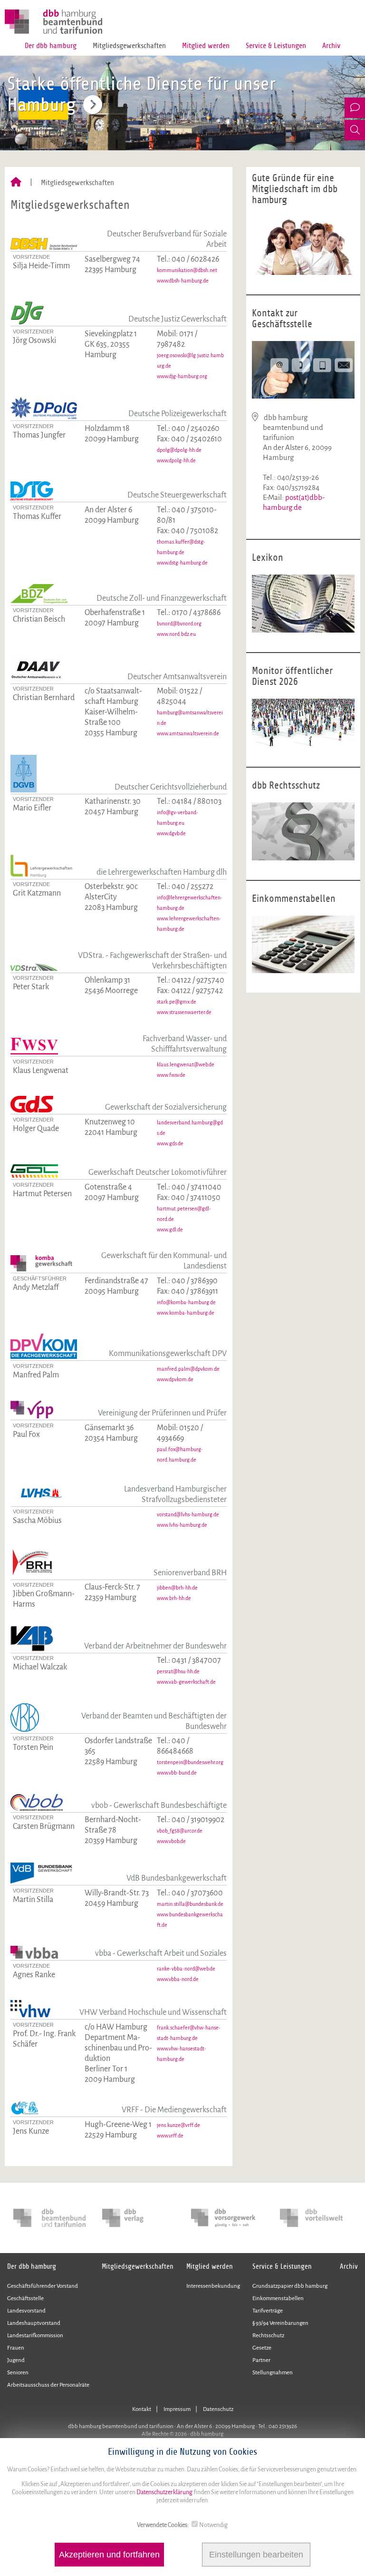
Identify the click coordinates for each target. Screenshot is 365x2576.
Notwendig (213, 2525)
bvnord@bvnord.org (179, 624)
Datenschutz (218, 2409)
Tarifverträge (268, 2311)
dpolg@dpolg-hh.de (179, 450)
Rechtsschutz (268, 2336)
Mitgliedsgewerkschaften (129, 46)
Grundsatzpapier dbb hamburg (290, 2286)
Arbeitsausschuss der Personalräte (48, 2385)
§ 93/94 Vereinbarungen (280, 2323)
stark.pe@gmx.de (177, 1002)
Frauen (16, 2348)
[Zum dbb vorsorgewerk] (227, 2218)
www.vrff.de (170, 2136)
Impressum (177, 2409)
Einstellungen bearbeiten (256, 2555)
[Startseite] (16, 183)
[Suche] (355, 130)
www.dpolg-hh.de (176, 460)
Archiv (331, 46)
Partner (261, 2360)
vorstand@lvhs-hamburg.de (188, 1514)
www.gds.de (170, 1143)
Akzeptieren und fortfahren (109, 2555)
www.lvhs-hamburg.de (182, 1525)
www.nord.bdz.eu (176, 634)
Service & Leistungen (276, 46)
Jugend (16, 2360)
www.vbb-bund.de (177, 1773)
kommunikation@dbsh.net (187, 270)
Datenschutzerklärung (164, 2492)
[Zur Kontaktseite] (355, 108)
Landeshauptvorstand (34, 2323)
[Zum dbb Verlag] (138, 2218)
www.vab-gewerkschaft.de (186, 1682)
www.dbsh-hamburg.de (183, 281)
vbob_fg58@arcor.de (180, 1831)
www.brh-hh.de (174, 1598)
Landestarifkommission (35, 2336)
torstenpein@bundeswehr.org (190, 1762)
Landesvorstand (26, 2311)
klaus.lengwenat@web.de (186, 1064)
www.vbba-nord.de (178, 1979)
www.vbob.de (171, 1841)
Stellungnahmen (273, 2373)
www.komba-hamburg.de (186, 1313)
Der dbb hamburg (51, 46)
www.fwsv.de (171, 1075)
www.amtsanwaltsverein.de (188, 733)
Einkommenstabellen (278, 2298)
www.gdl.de (170, 1229)
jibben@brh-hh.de (177, 1588)
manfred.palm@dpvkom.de (188, 1369)
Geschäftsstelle (25, 2298)
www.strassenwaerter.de (184, 1012)
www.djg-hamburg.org (182, 376)
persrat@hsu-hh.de (178, 1671)
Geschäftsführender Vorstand (43, 2286)
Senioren (18, 2373)
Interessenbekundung (213, 2286)
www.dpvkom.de (175, 1379)
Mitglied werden (206, 46)
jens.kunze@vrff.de (178, 2125)
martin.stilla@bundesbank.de (190, 1904)
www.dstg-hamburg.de (182, 563)
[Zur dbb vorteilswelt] (316, 2218)
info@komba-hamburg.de (186, 1302)
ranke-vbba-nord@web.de (186, 1969)
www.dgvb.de (171, 833)
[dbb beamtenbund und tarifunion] (49, 2218)
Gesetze (262, 2348)
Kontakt (142, 2409)
